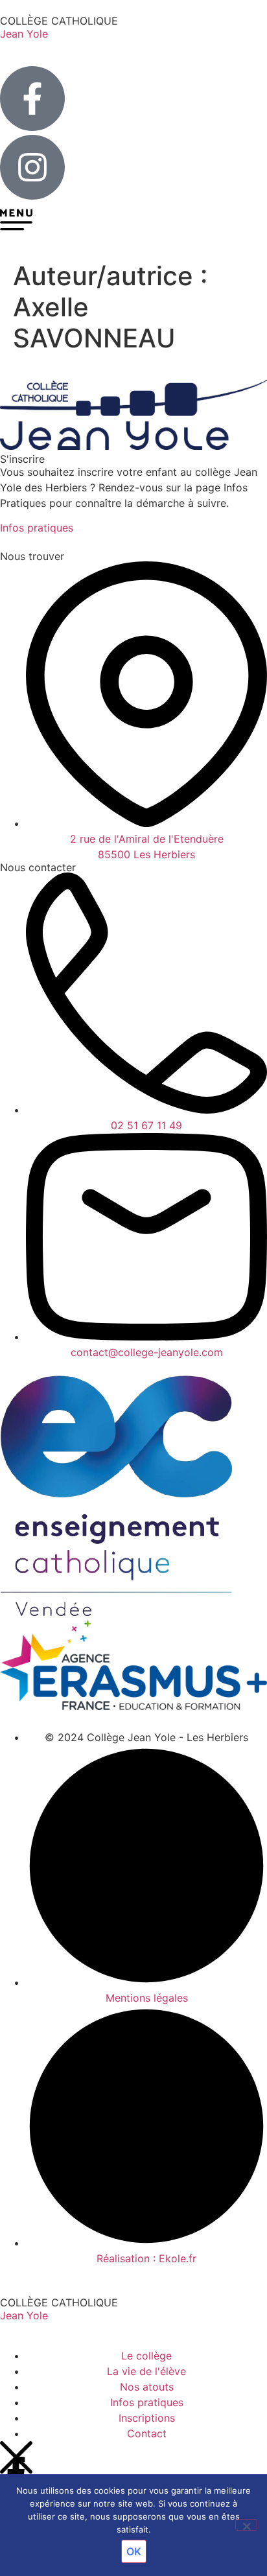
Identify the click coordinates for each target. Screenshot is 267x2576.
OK (134, 2551)
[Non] (246, 2525)
